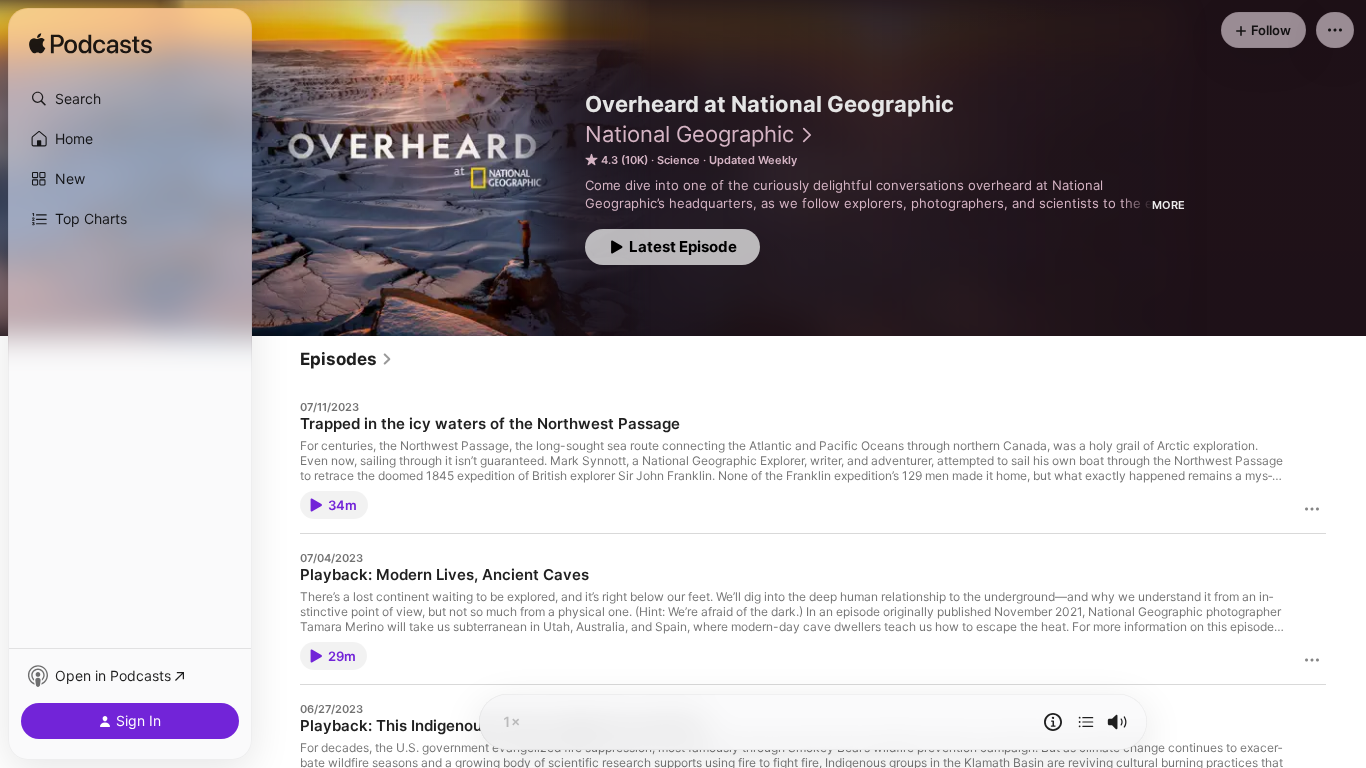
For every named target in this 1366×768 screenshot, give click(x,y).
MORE (1168, 205)
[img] (90, 45)
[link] (346, 359)
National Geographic (689, 134)
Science (678, 160)
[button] (130, 99)
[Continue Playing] (1086, 722)
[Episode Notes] (1053, 722)
